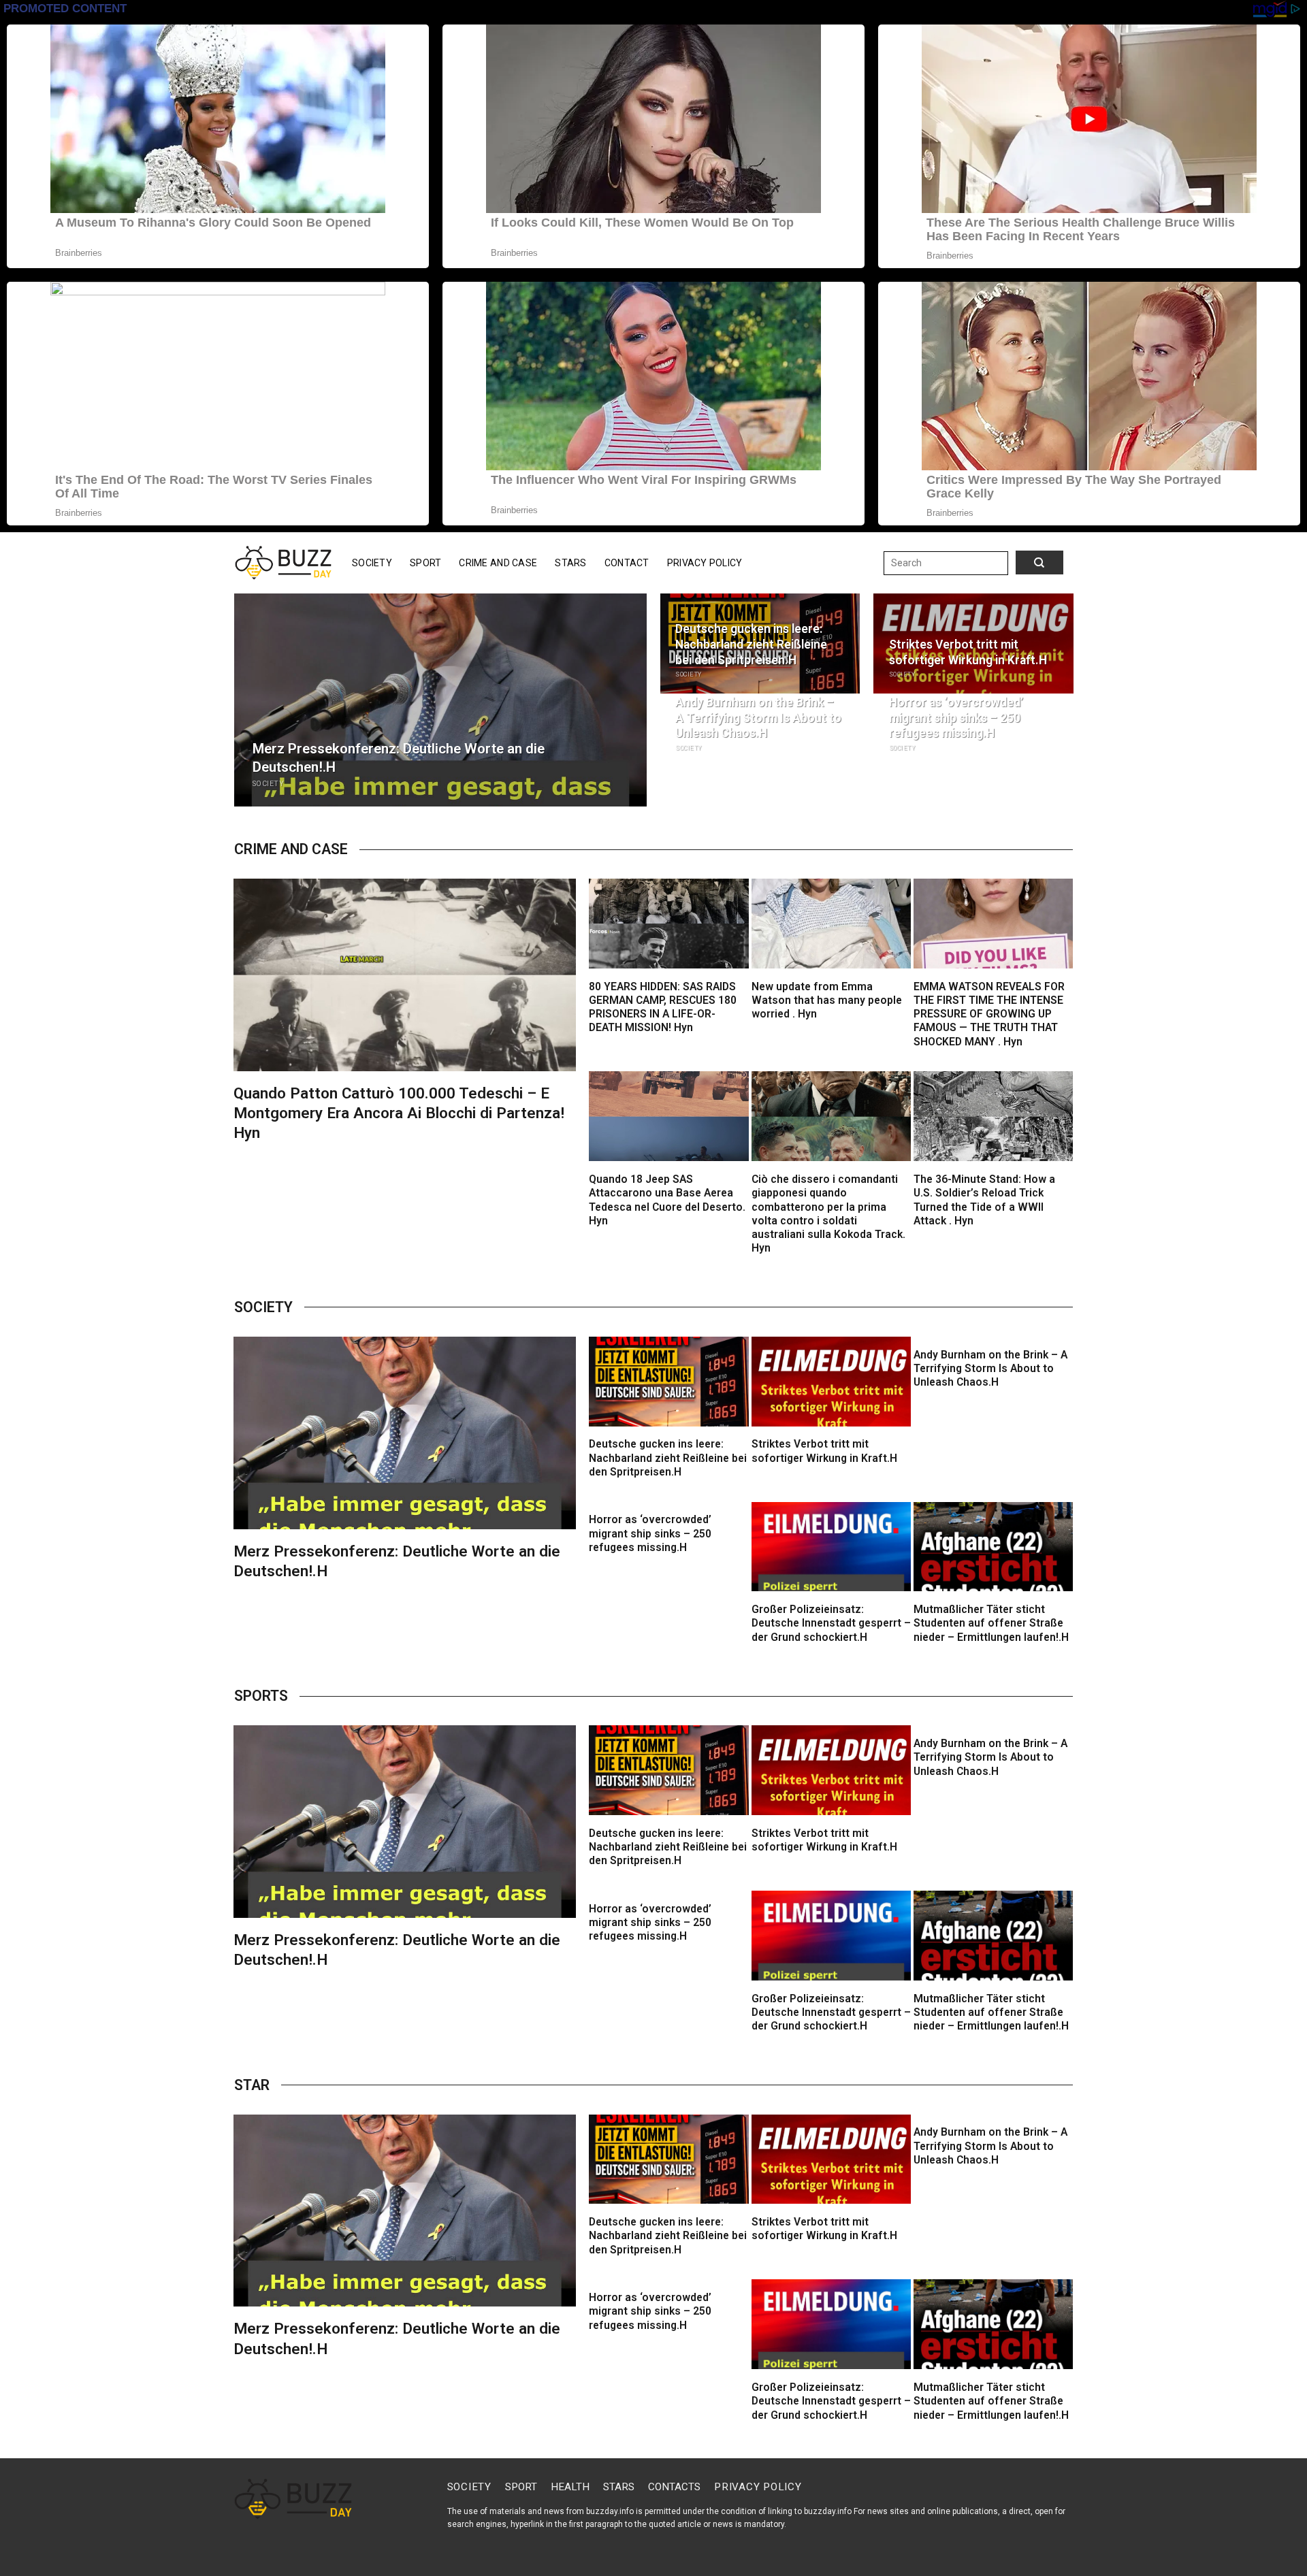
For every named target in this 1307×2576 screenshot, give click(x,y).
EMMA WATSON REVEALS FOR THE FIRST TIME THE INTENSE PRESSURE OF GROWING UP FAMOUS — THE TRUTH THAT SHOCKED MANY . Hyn (989, 1014)
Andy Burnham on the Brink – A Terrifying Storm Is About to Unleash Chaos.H (758, 718)
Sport (425, 563)
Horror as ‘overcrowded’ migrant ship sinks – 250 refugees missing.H (956, 718)
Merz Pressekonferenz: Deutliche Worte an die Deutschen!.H (399, 758)
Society (372, 563)
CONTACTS (674, 2487)
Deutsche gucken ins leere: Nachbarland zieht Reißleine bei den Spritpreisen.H (751, 645)
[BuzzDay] (283, 563)
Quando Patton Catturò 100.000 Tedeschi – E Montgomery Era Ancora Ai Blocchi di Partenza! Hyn (399, 1113)
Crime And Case (498, 563)
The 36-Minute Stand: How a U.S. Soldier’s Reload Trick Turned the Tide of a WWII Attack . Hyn (984, 1200)
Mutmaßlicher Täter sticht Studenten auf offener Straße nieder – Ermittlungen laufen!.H (991, 1624)
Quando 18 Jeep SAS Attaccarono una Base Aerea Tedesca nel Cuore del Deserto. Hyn (667, 1200)
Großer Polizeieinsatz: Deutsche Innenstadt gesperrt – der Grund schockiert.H (831, 1624)
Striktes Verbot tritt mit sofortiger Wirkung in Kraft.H (968, 652)
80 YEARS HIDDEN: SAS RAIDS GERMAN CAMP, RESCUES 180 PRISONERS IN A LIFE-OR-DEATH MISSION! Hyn (663, 1008)
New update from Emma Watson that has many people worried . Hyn (827, 1001)
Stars (570, 563)
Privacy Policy (705, 563)
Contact (627, 563)
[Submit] (1026, 563)
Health (570, 2487)
